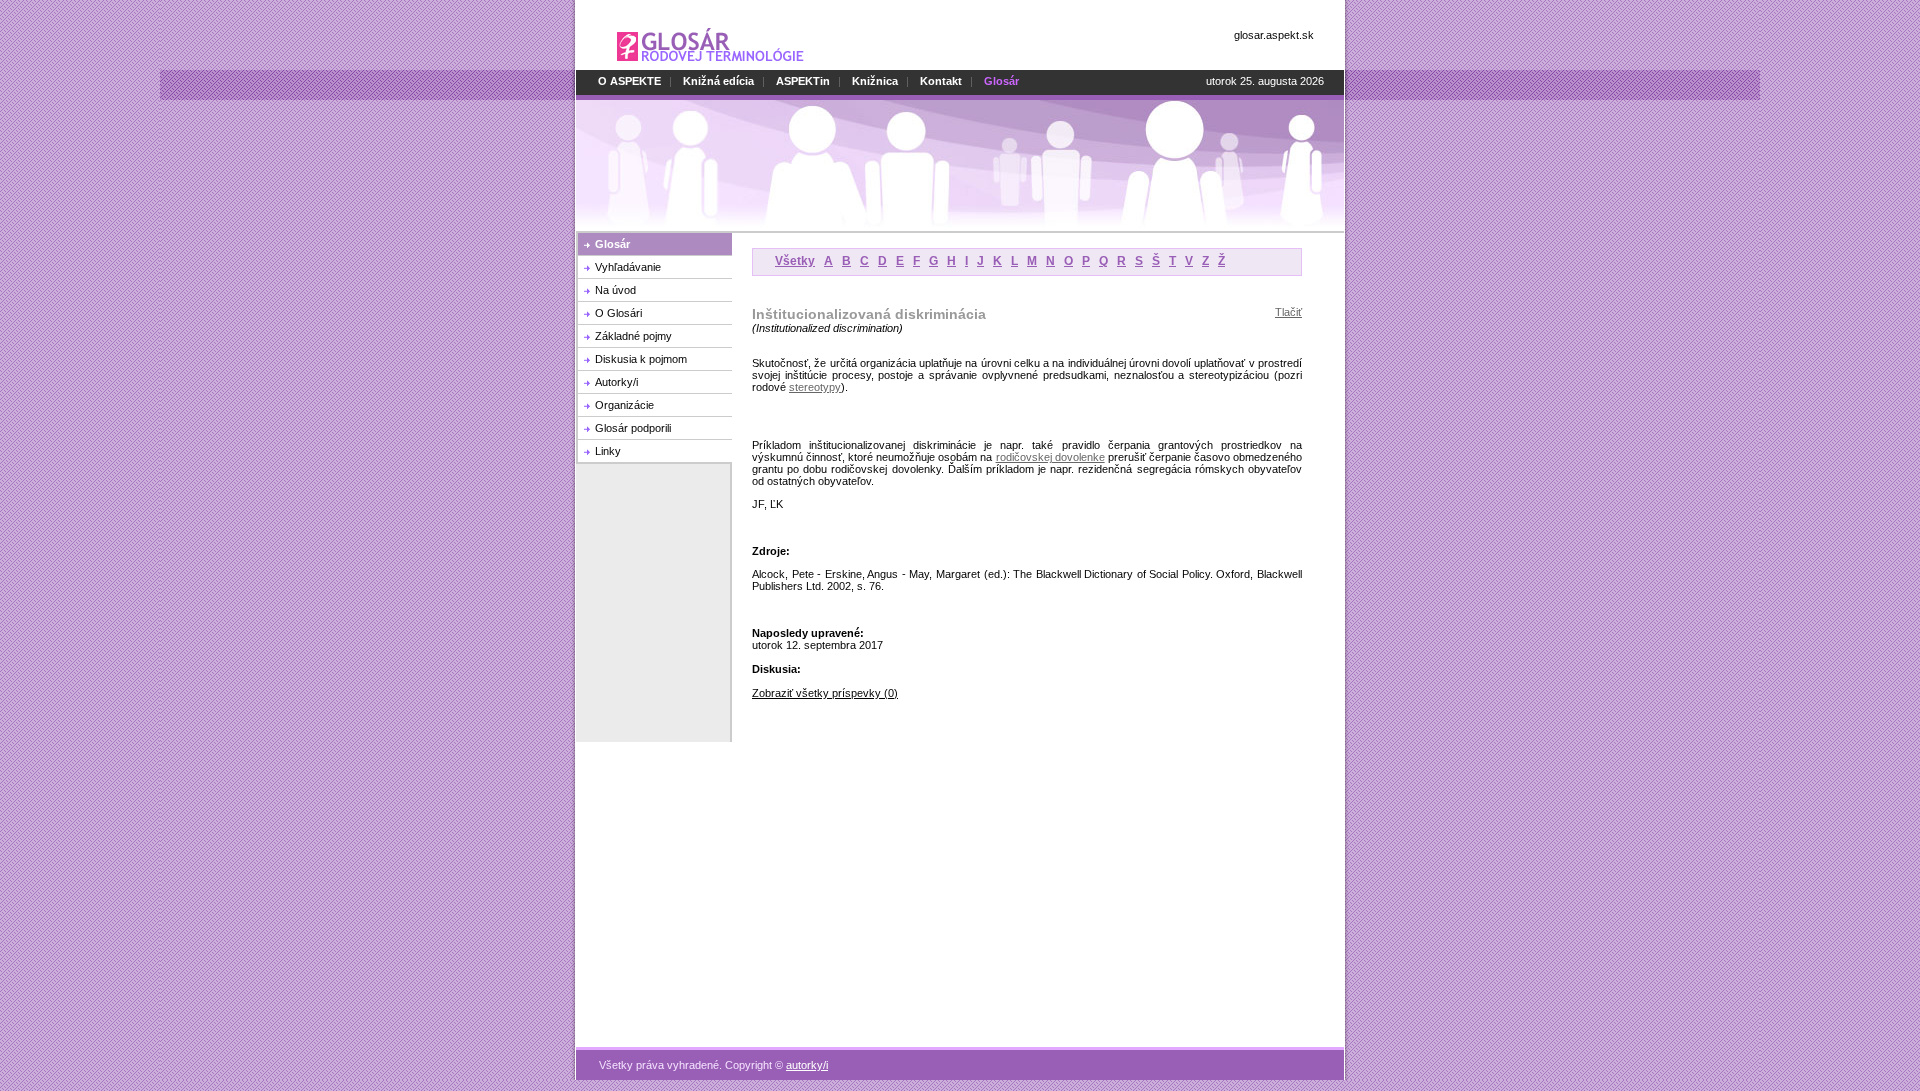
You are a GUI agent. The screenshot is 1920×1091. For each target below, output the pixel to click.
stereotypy (815, 387)
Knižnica (875, 81)
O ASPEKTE (629, 81)
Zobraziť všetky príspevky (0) (825, 693)
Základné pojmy (633, 336)
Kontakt (941, 81)
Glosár (612, 244)
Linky (608, 451)
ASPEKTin (803, 81)
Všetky (795, 261)
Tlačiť (1288, 312)
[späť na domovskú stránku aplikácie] (710, 66)
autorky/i (807, 1065)
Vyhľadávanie (628, 267)
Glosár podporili (633, 428)
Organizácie (624, 405)
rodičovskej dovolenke (1050, 457)
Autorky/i (616, 382)
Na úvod (615, 290)
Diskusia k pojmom (641, 359)
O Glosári (618, 313)
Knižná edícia (718, 81)
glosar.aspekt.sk (1274, 35)
